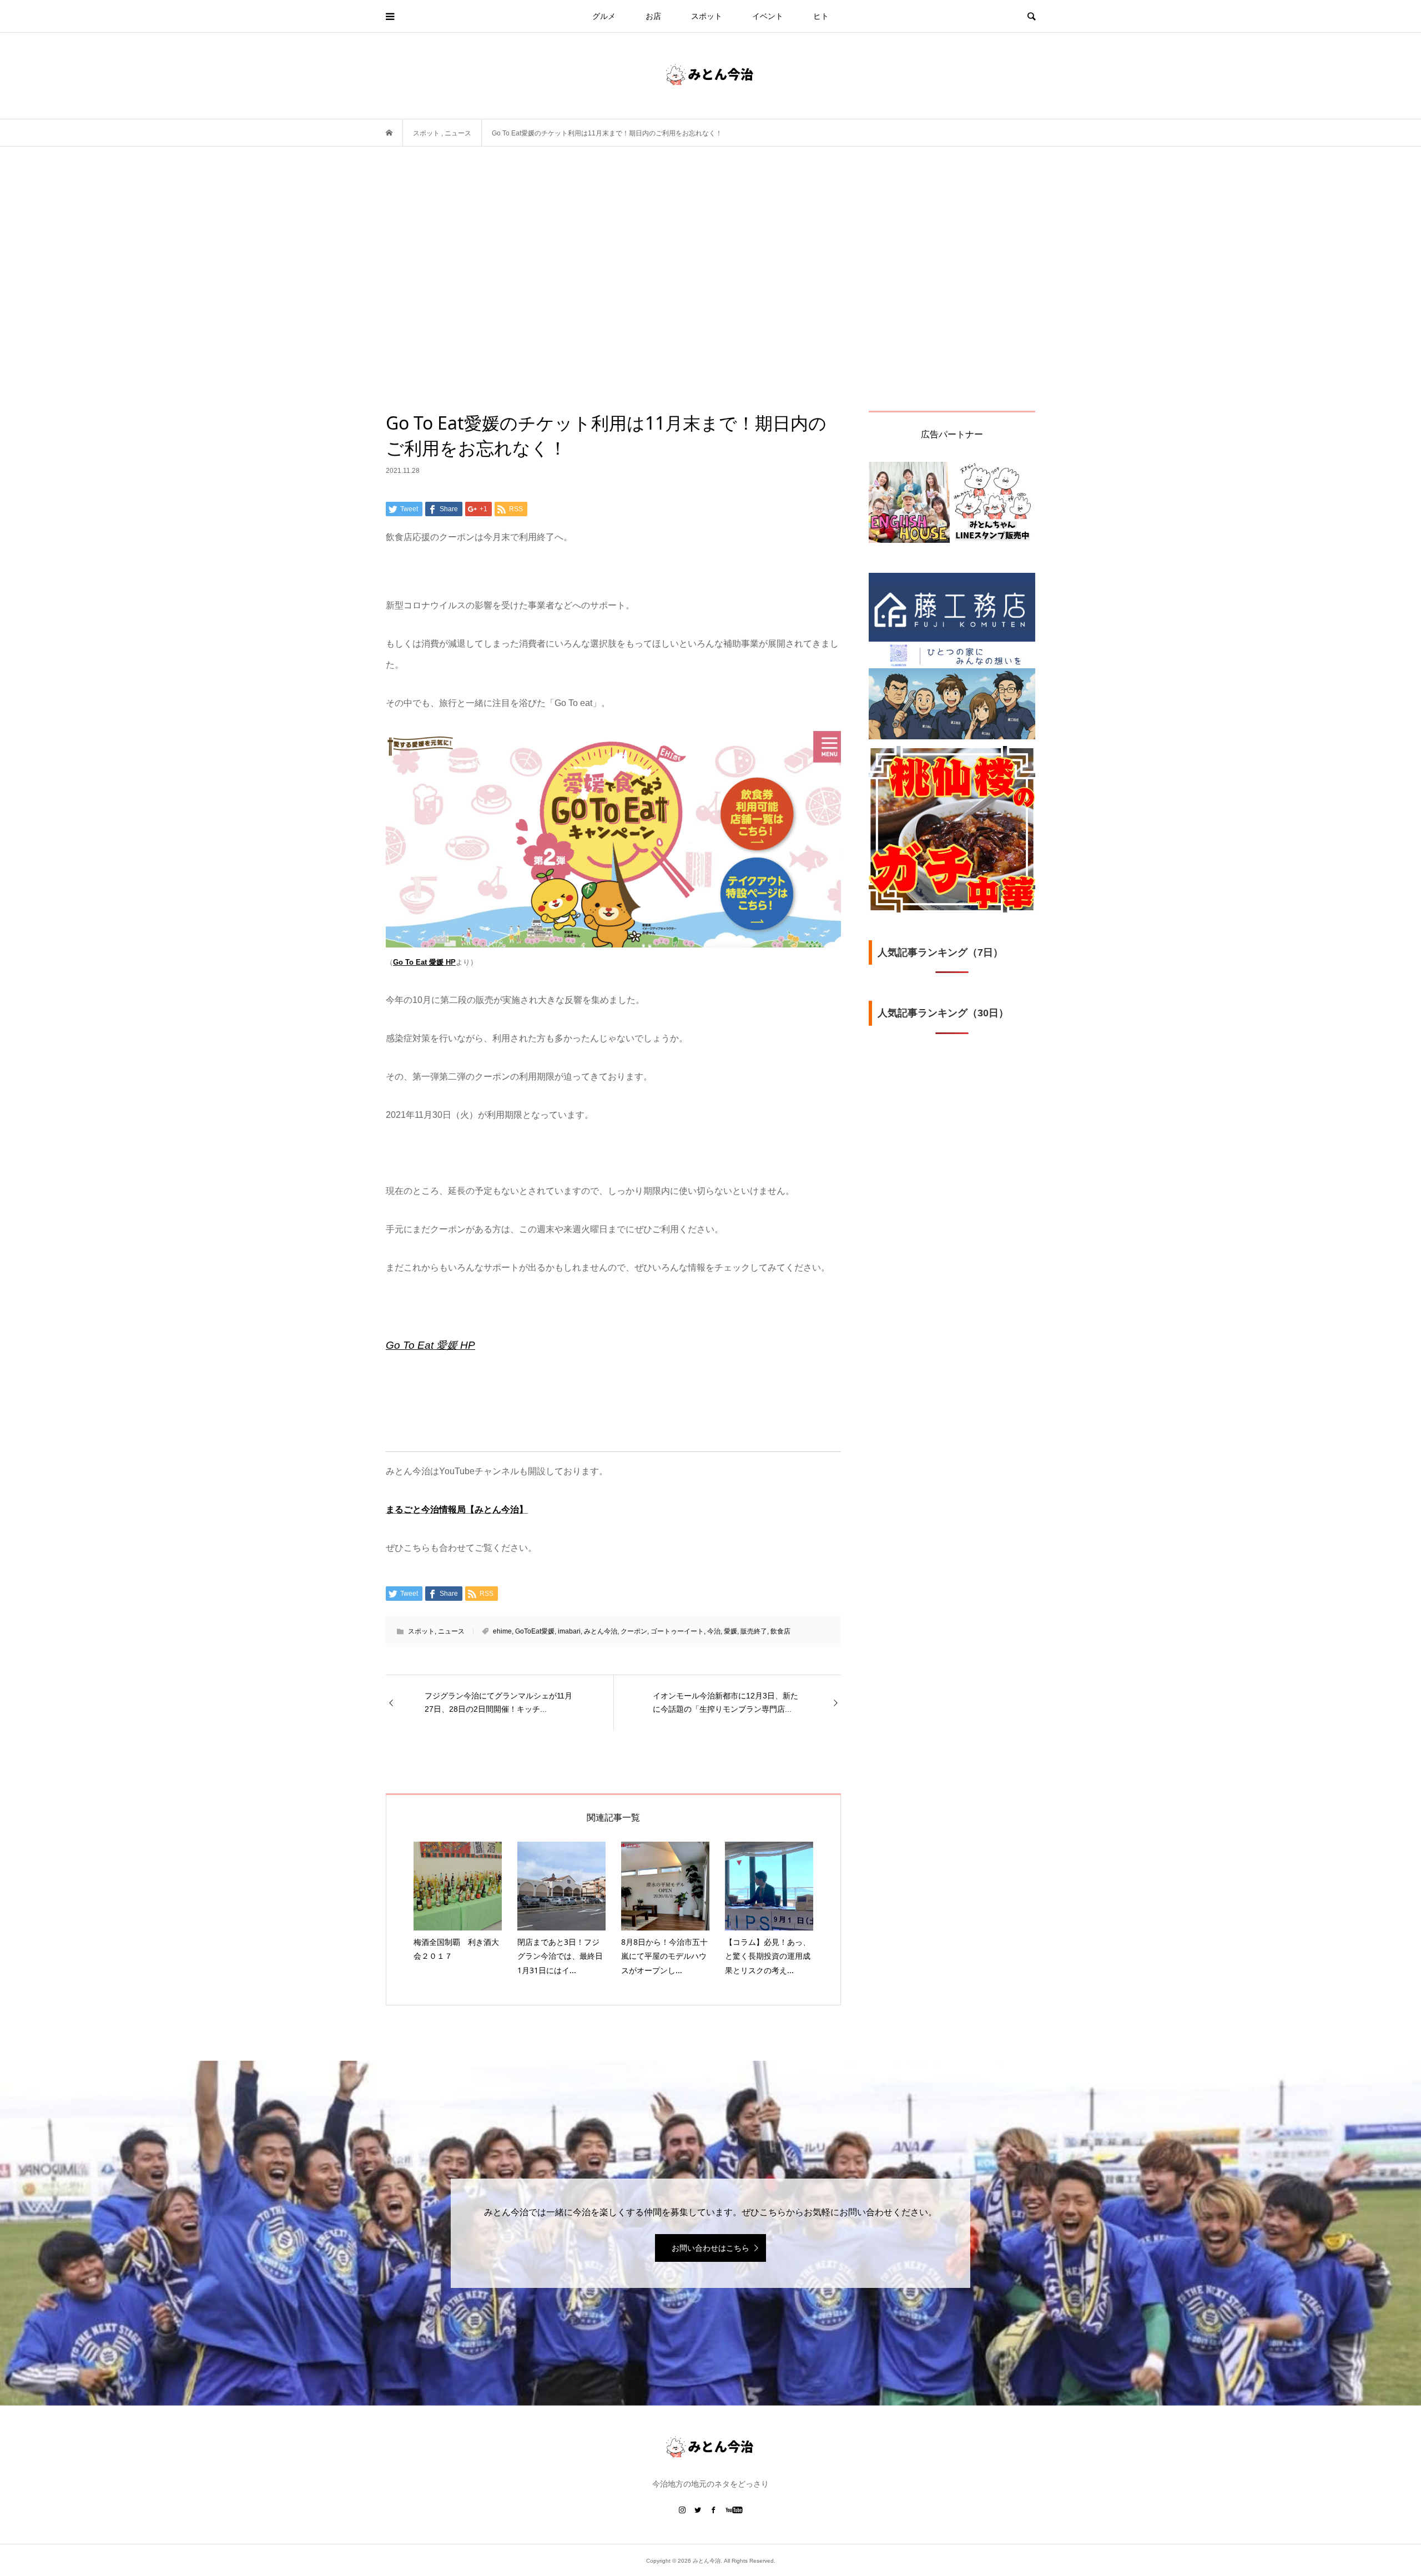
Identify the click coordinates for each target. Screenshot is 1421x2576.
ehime (502, 1631)
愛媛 (730, 1631)
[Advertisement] (710, 279)
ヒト (821, 16)
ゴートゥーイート (677, 1631)
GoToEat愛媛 (535, 1631)
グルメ (604, 16)
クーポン (634, 1631)
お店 (653, 16)
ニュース (451, 1631)
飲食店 (780, 1631)
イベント (768, 16)
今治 (714, 1631)
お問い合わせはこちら (710, 2248)
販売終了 (754, 1631)
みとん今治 (601, 1631)
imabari (569, 1631)
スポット (707, 16)
